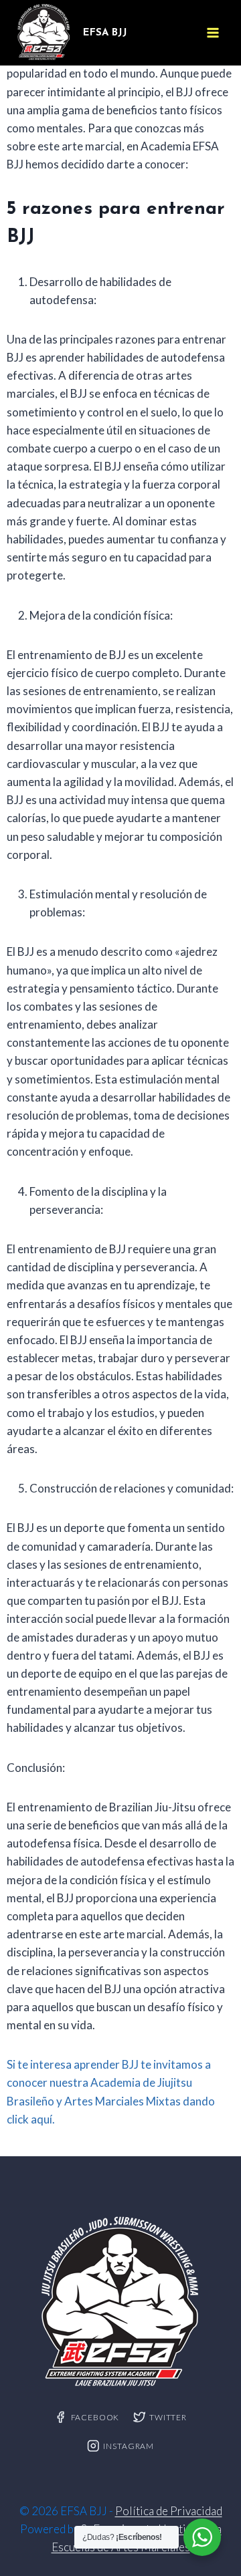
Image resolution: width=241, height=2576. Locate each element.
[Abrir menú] (213, 32)
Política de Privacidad (169, 2511)
